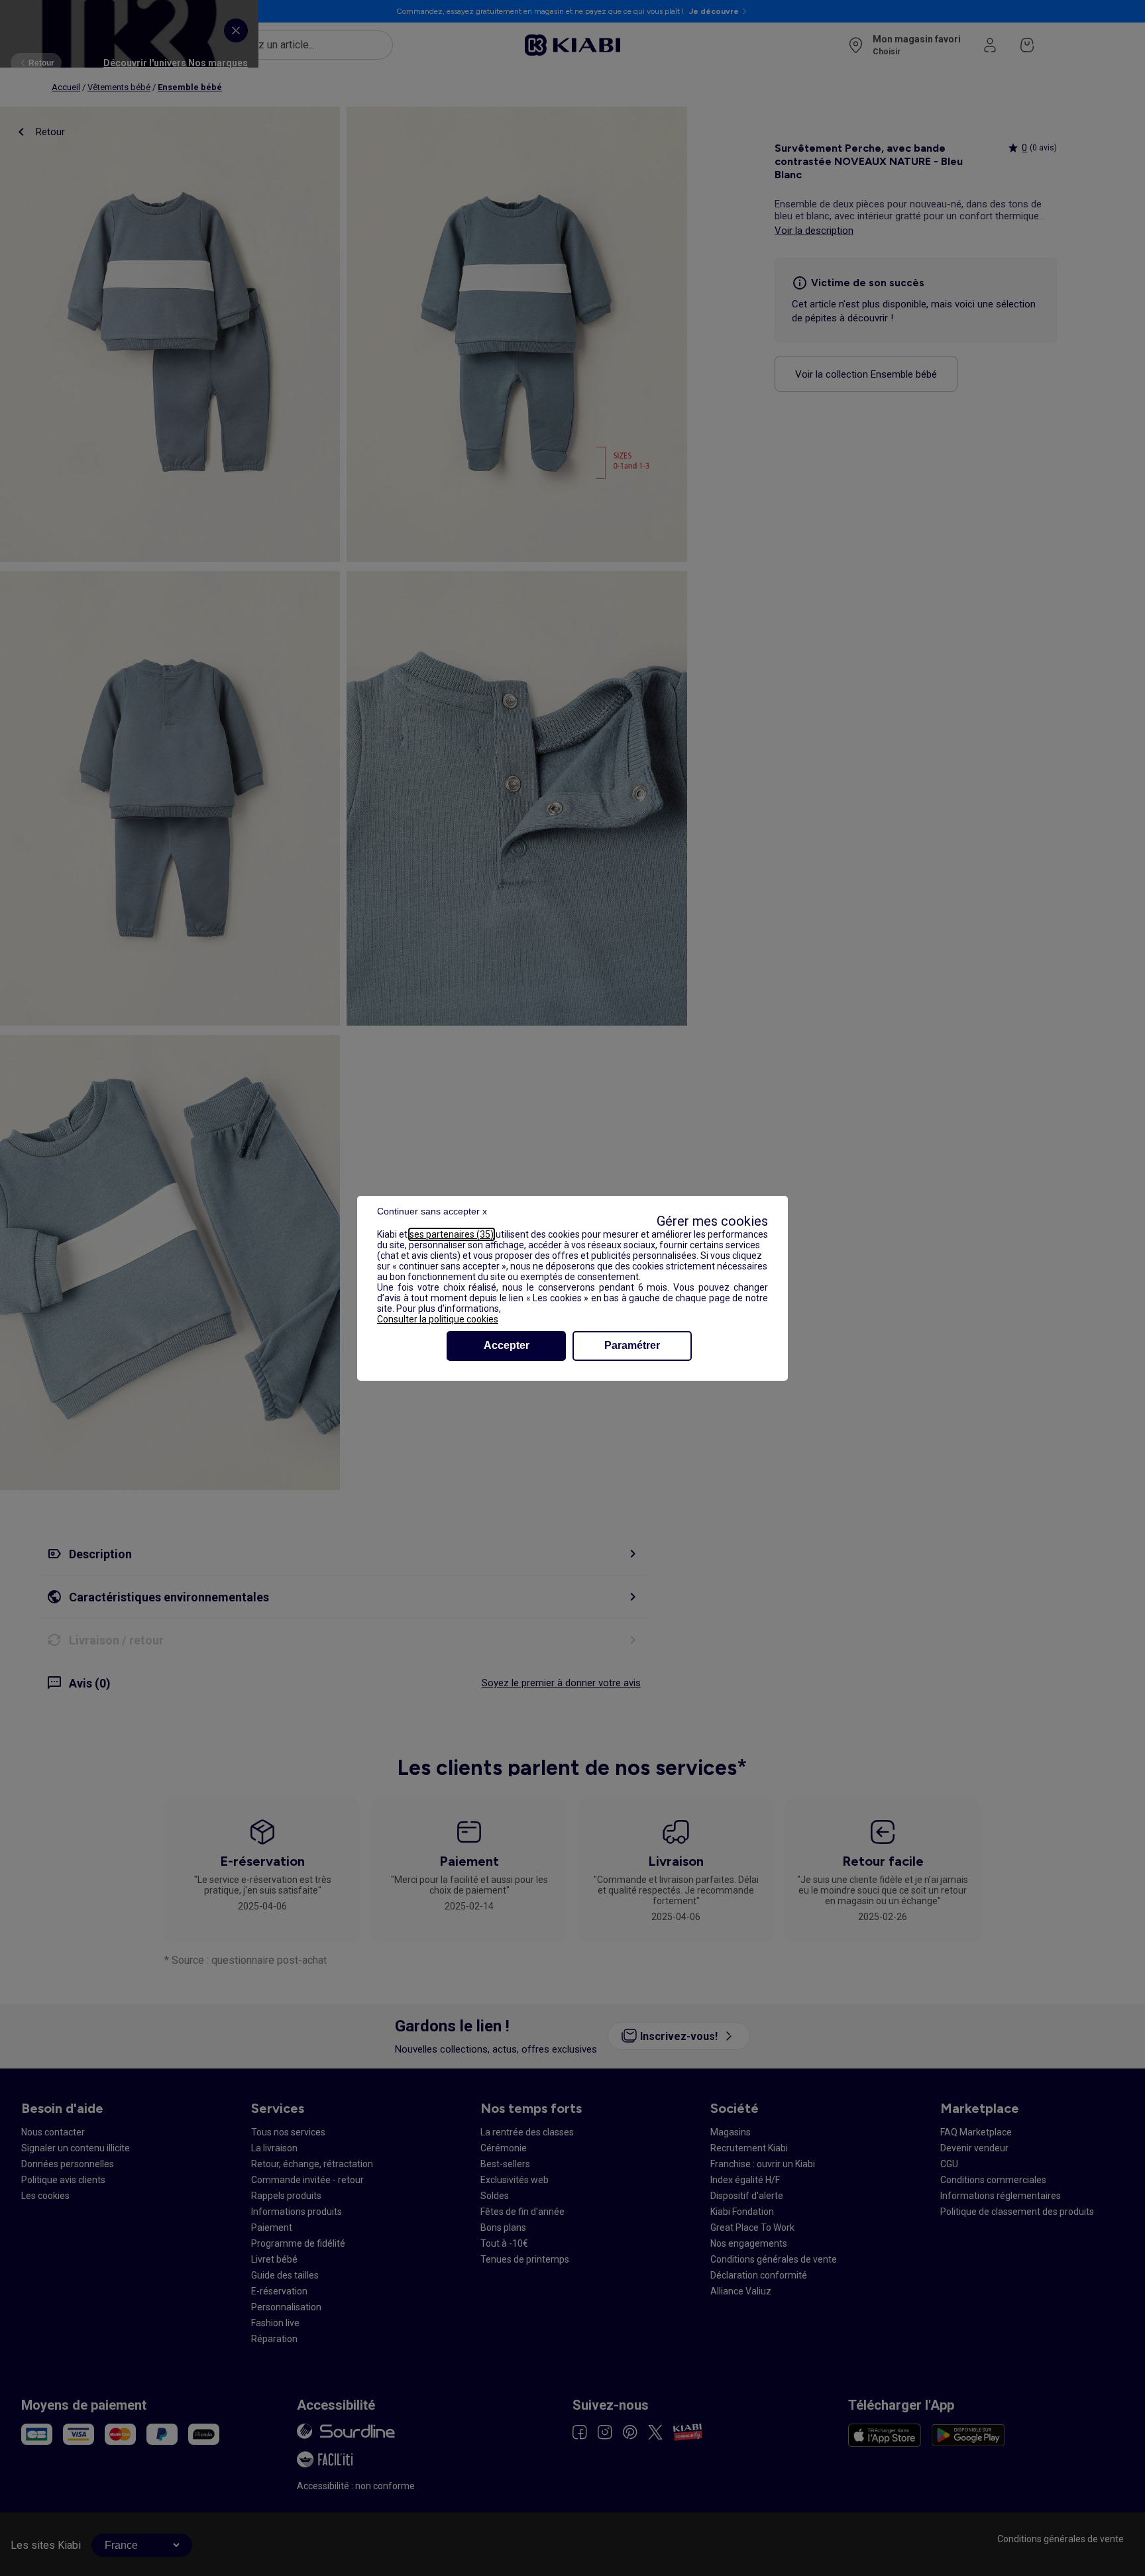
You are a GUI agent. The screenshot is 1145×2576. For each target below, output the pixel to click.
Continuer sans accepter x (432, 1211)
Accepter (507, 1345)
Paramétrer (632, 1345)
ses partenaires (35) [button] (452, 1234)
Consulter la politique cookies (438, 1319)
